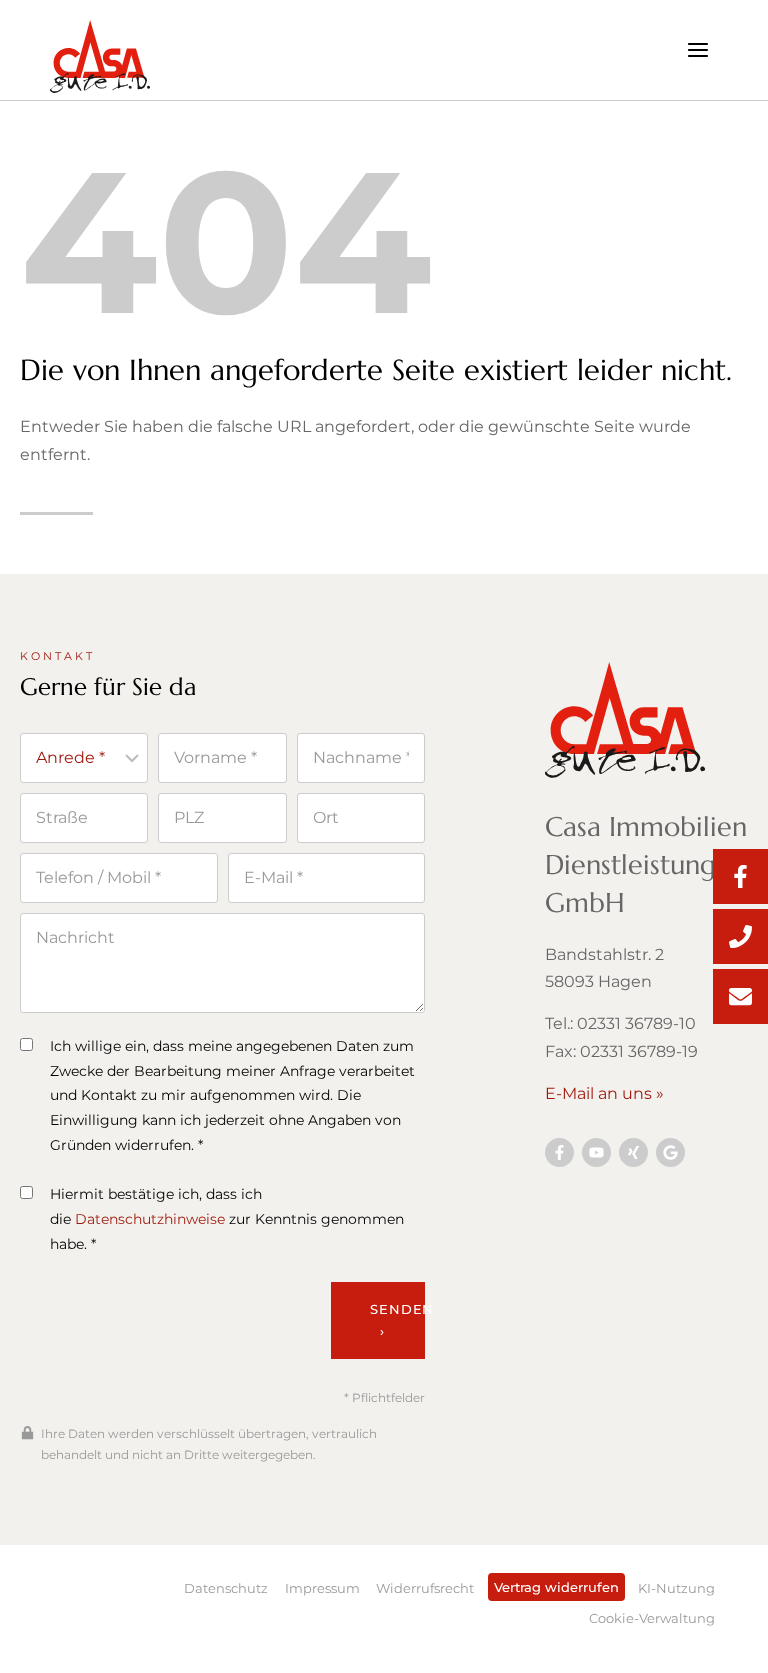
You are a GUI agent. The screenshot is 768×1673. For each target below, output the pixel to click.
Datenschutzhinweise (150, 1219)
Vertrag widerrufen (556, 1587)
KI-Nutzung (676, 1588)
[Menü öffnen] (697, 49)
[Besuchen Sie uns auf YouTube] (596, 1152)
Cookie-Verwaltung (652, 1618)
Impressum (322, 1588)
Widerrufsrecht (425, 1588)
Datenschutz (226, 1588)
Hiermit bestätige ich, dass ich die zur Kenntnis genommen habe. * (227, 1218)
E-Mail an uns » (604, 1093)
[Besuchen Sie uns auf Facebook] (559, 1152)
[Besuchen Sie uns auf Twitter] (670, 1152)
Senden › (397, 1320)
